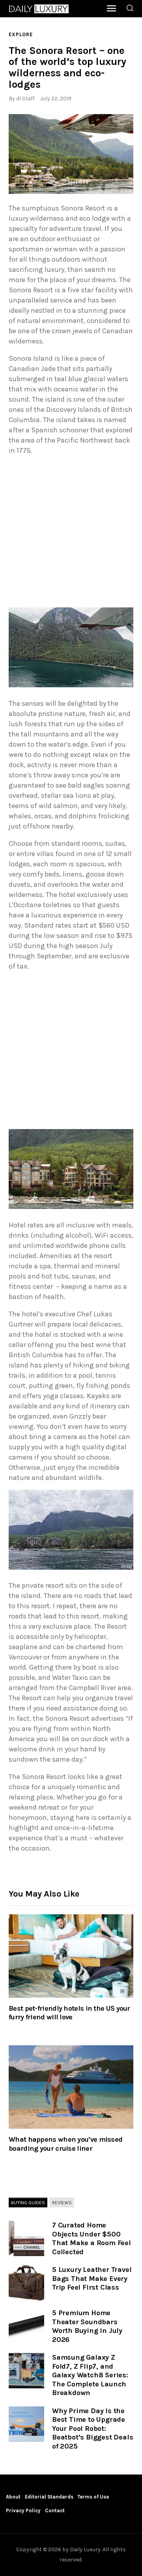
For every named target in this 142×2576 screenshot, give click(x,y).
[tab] (28, 2203)
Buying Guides (28, 2202)
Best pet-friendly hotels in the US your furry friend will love (69, 2013)
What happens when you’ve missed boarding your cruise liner (65, 2144)
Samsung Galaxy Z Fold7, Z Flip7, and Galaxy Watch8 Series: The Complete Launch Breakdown (90, 2375)
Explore (21, 34)
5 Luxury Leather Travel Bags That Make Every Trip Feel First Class (92, 2278)
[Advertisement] (71, 533)
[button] (71, 154)
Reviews (62, 2202)
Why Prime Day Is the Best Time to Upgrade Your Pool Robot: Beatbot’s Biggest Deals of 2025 (92, 2428)
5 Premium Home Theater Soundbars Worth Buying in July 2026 (87, 2326)
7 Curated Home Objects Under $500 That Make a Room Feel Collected (92, 2238)
